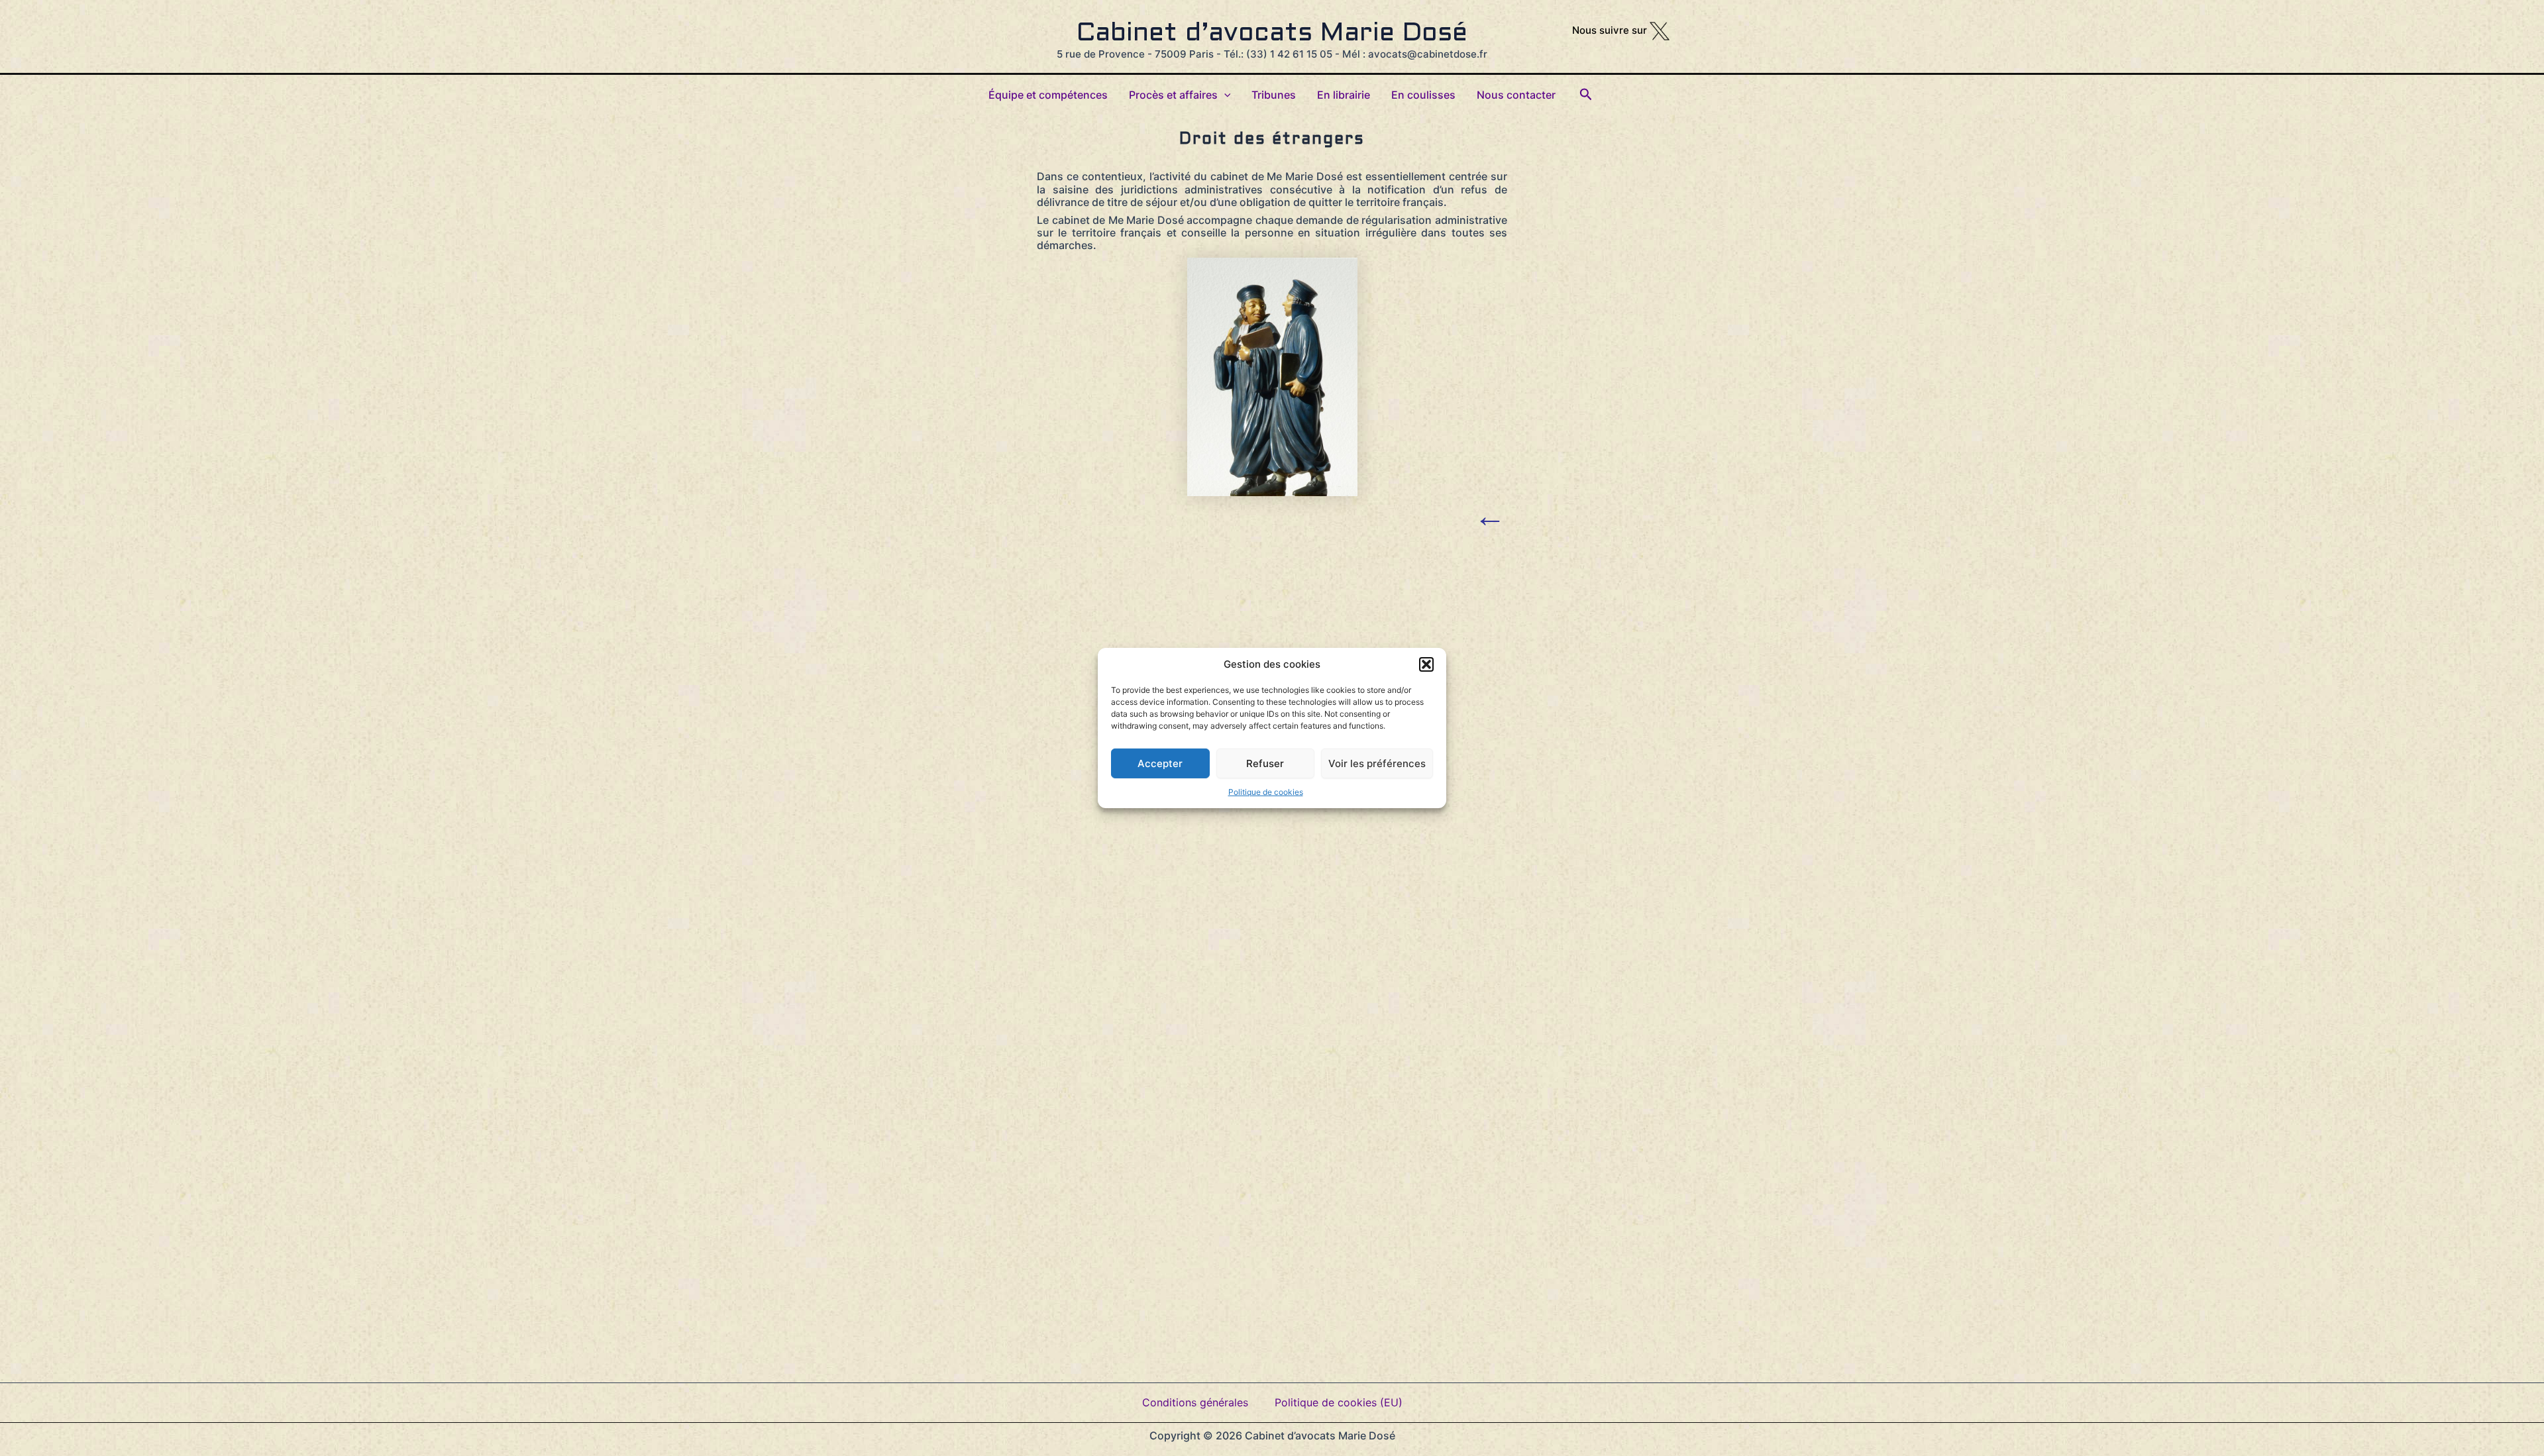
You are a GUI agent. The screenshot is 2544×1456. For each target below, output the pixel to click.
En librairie (1344, 95)
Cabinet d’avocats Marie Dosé (1272, 34)
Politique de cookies (1266, 792)
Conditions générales (1195, 1402)
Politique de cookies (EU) (1339, 1402)
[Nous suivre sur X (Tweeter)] (1660, 30)
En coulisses (1423, 95)
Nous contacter (1516, 95)
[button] (1426, 664)
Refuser (1265, 763)
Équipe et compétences (1048, 95)
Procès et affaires (1173, 95)
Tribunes (1274, 95)
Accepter (1160, 763)
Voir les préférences (1377, 763)
